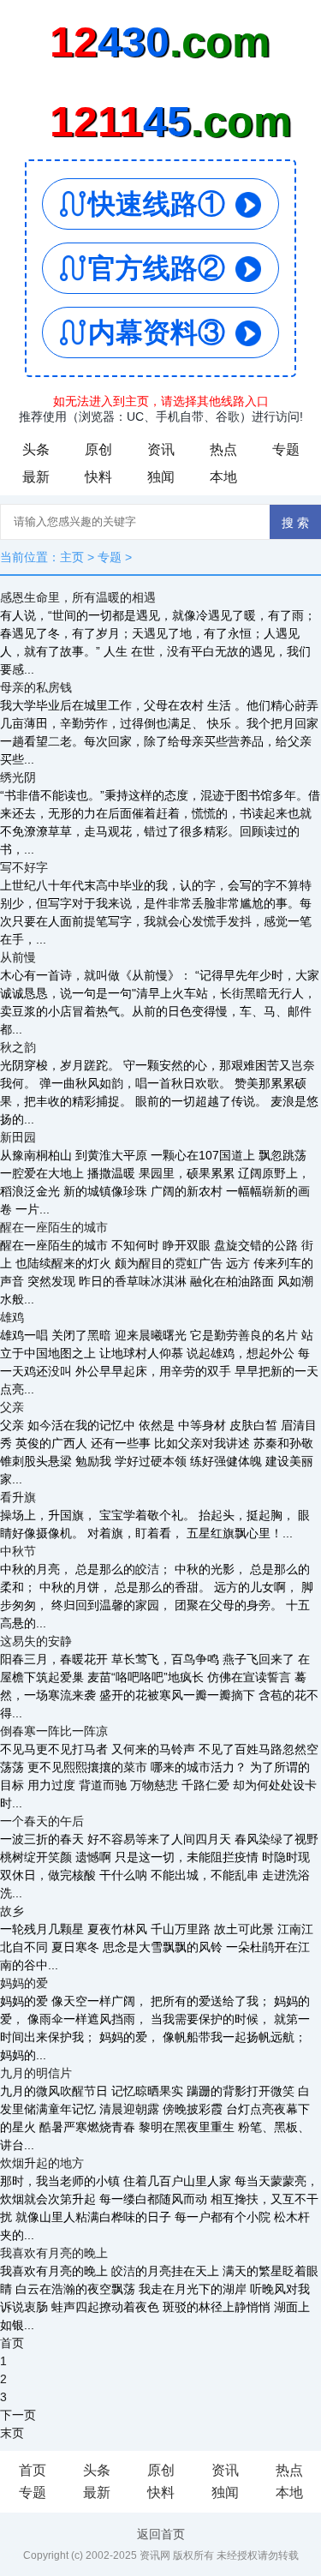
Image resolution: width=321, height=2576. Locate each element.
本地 (223, 477)
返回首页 (161, 2534)
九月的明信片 (36, 2073)
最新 (36, 477)
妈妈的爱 (24, 1983)
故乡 (12, 1911)
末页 (12, 2433)
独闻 (161, 477)
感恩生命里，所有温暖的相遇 (78, 597)
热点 (223, 449)
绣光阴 (18, 777)
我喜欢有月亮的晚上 (54, 2253)
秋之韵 (18, 1047)
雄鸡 (12, 1317)
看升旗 (18, 1497)
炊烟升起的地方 (42, 2163)
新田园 (18, 1137)
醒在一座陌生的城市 (54, 1227)
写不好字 (24, 867)
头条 (36, 449)
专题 (286, 449)
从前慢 (18, 957)
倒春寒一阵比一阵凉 (54, 1731)
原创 (98, 449)
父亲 (12, 1407)
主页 (72, 557)
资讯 (161, 449)
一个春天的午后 (42, 1821)
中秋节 (18, 1551)
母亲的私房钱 (36, 687)
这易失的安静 (36, 1641)
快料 (98, 477)
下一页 (18, 2415)
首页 (33, 2470)
